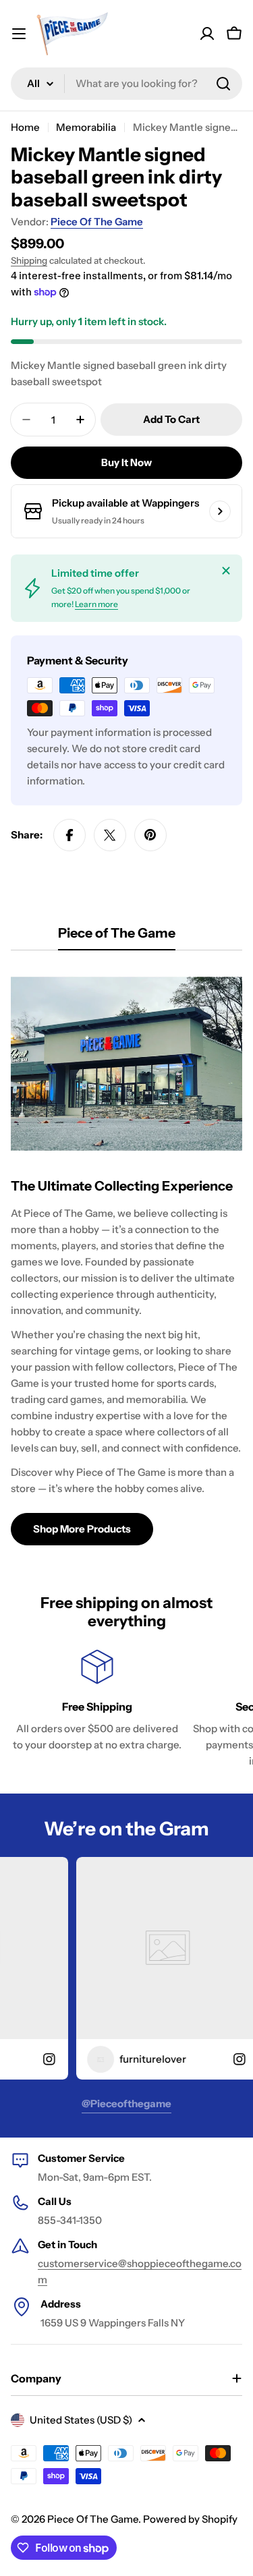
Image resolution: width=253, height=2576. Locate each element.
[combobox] (126, 84)
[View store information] (220, 511)
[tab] (117, 937)
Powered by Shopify (190, 2519)
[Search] (223, 84)
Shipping (29, 260)
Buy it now (126, 462)
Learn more (96, 604)
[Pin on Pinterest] (150, 835)
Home (25, 127)
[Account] (207, 34)
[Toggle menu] (19, 34)
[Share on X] (110, 835)
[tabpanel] (126, 1256)
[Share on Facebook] (69, 835)
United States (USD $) (81, 2420)
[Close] (226, 571)
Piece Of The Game (97, 222)
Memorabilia (86, 127)
